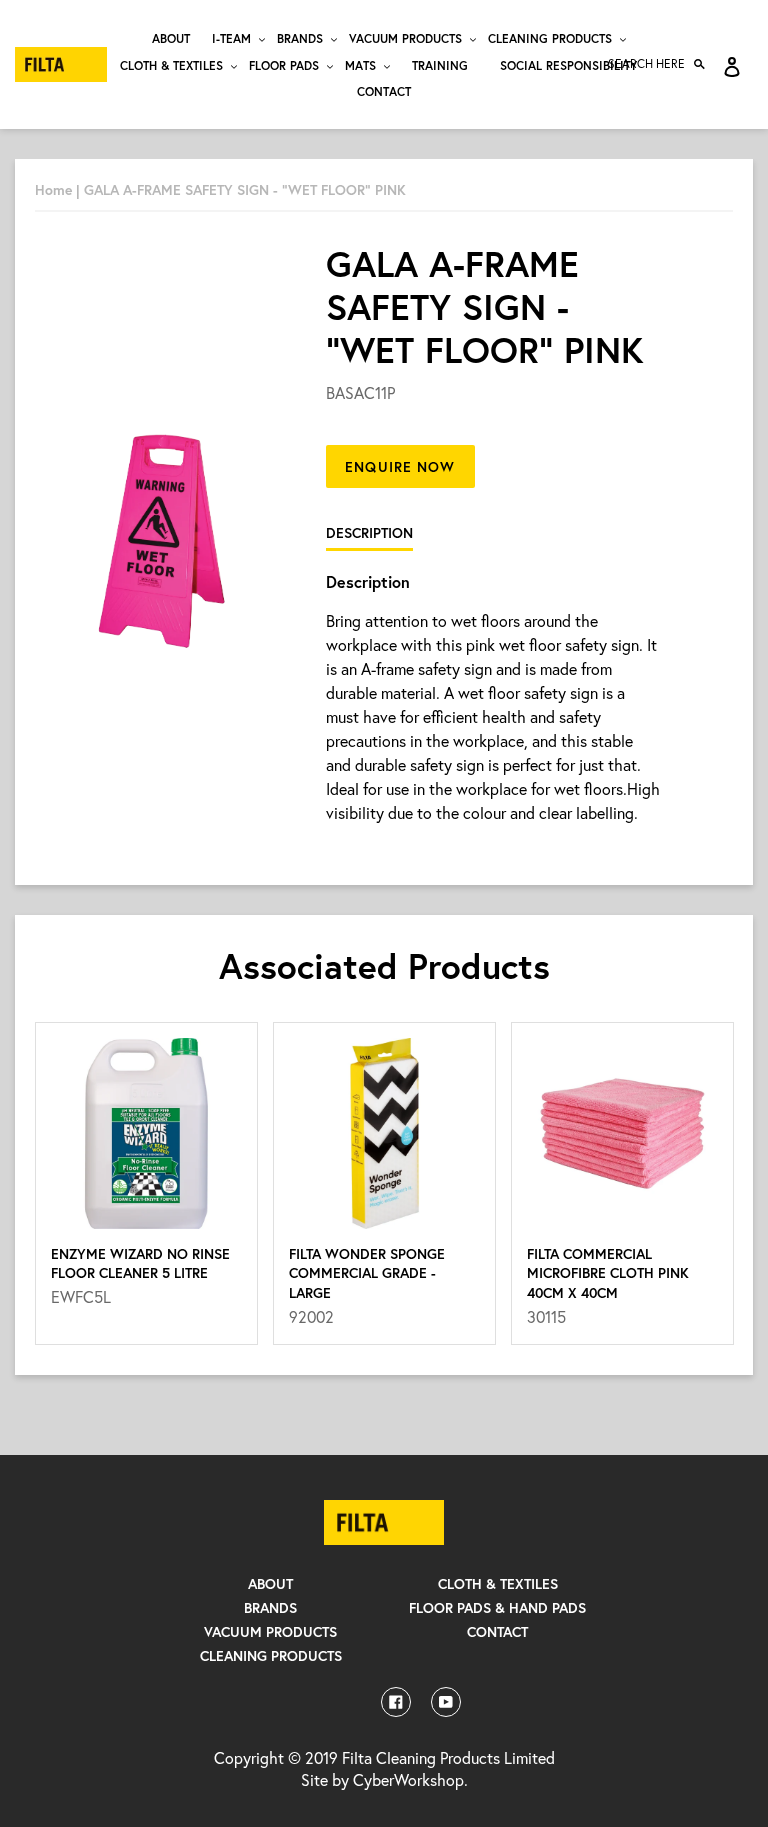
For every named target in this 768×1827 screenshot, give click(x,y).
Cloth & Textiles (498, 1583)
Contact (497, 1631)
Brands (270, 1607)
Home (53, 189)
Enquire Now (400, 466)
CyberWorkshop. (410, 1779)
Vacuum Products (270, 1631)
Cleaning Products (271, 1655)
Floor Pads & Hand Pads (497, 1607)
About (270, 1583)
